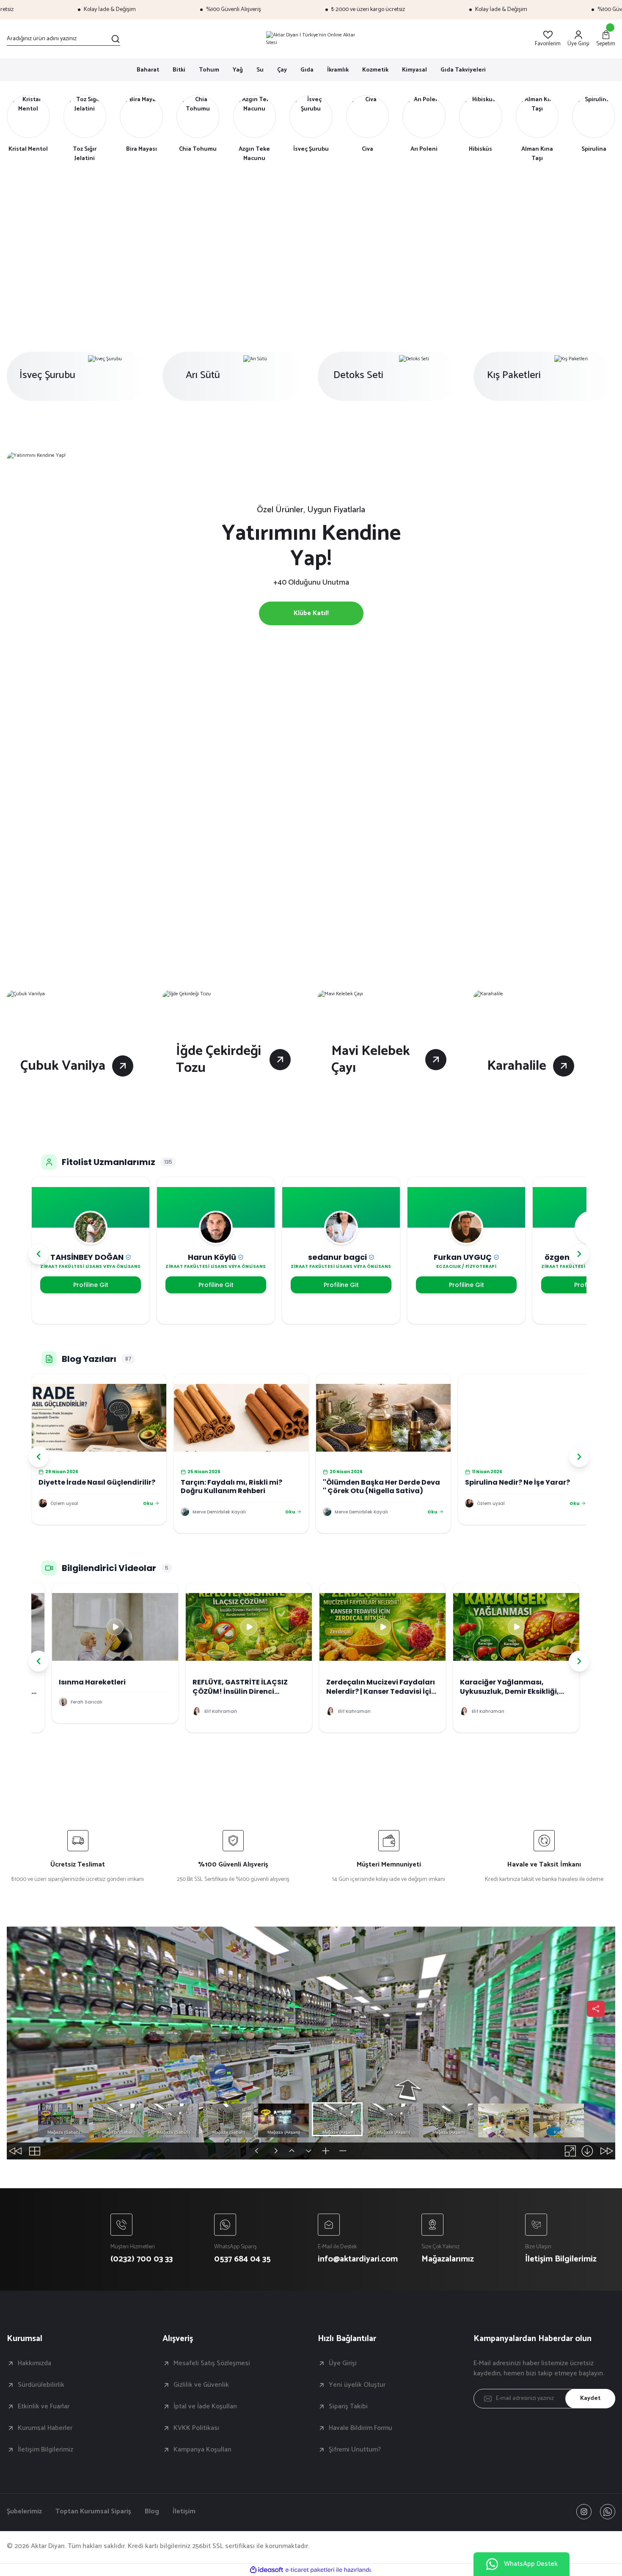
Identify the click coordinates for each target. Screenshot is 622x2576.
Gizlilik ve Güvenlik (201, 2385)
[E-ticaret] (310, 2570)
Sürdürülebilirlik (41, 2385)
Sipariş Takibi (348, 2407)
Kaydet (590, 2398)
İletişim (184, 2512)
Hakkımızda (34, 2363)
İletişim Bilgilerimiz (45, 2450)
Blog (152, 2512)
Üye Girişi (343, 2363)
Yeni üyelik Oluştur (357, 2385)
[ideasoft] (267, 2570)
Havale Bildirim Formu (361, 2428)
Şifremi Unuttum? (355, 2450)
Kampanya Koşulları (202, 2450)
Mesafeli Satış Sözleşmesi (212, 2363)
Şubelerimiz (24, 2512)
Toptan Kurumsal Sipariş (93, 2512)
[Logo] (311, 39)
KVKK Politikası (196, 2428)
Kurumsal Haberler (45, 2428)
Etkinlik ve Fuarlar (44, 2407)
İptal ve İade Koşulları (205, 2407)
